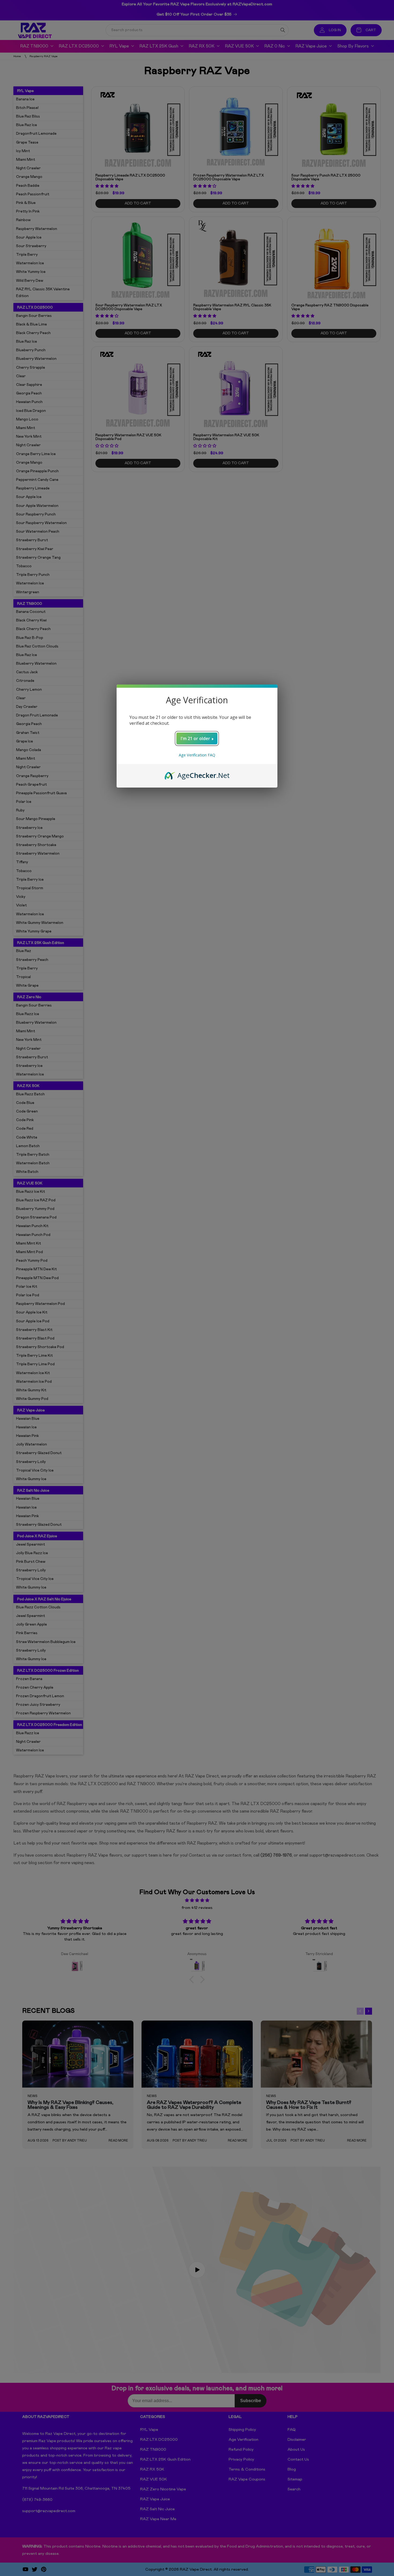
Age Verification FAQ (197, 755)
